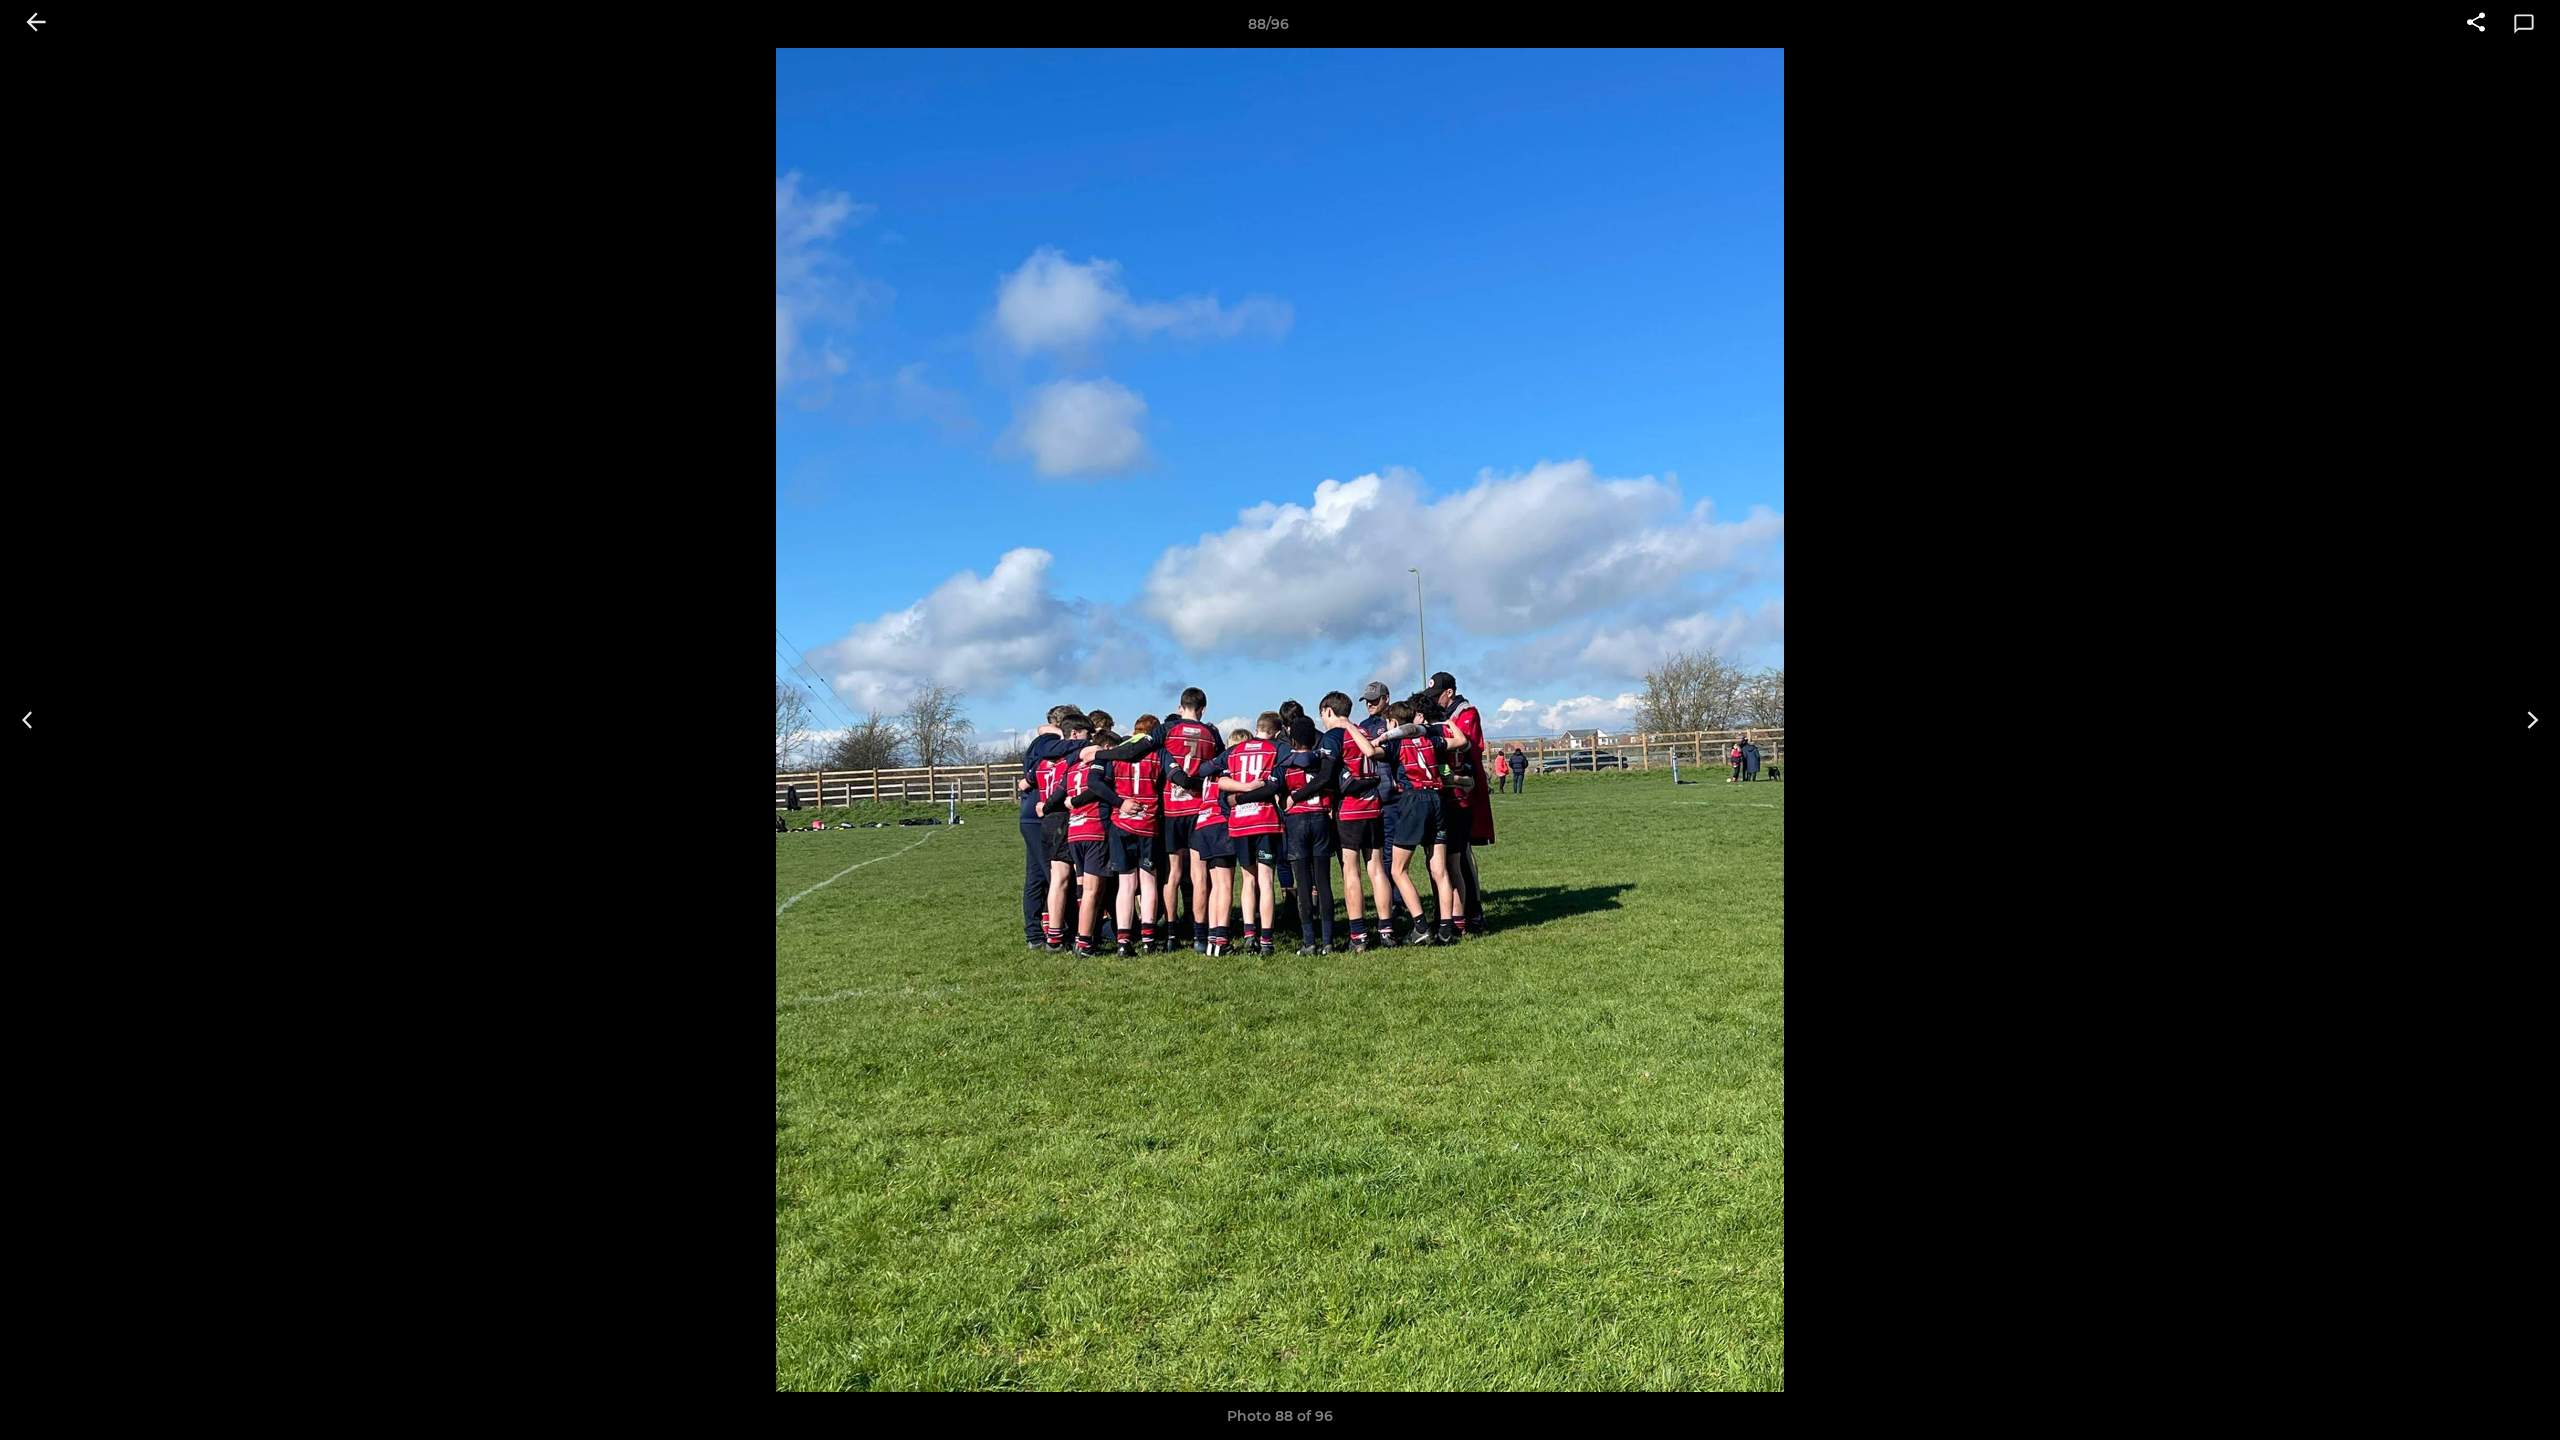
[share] (2476, 24)
